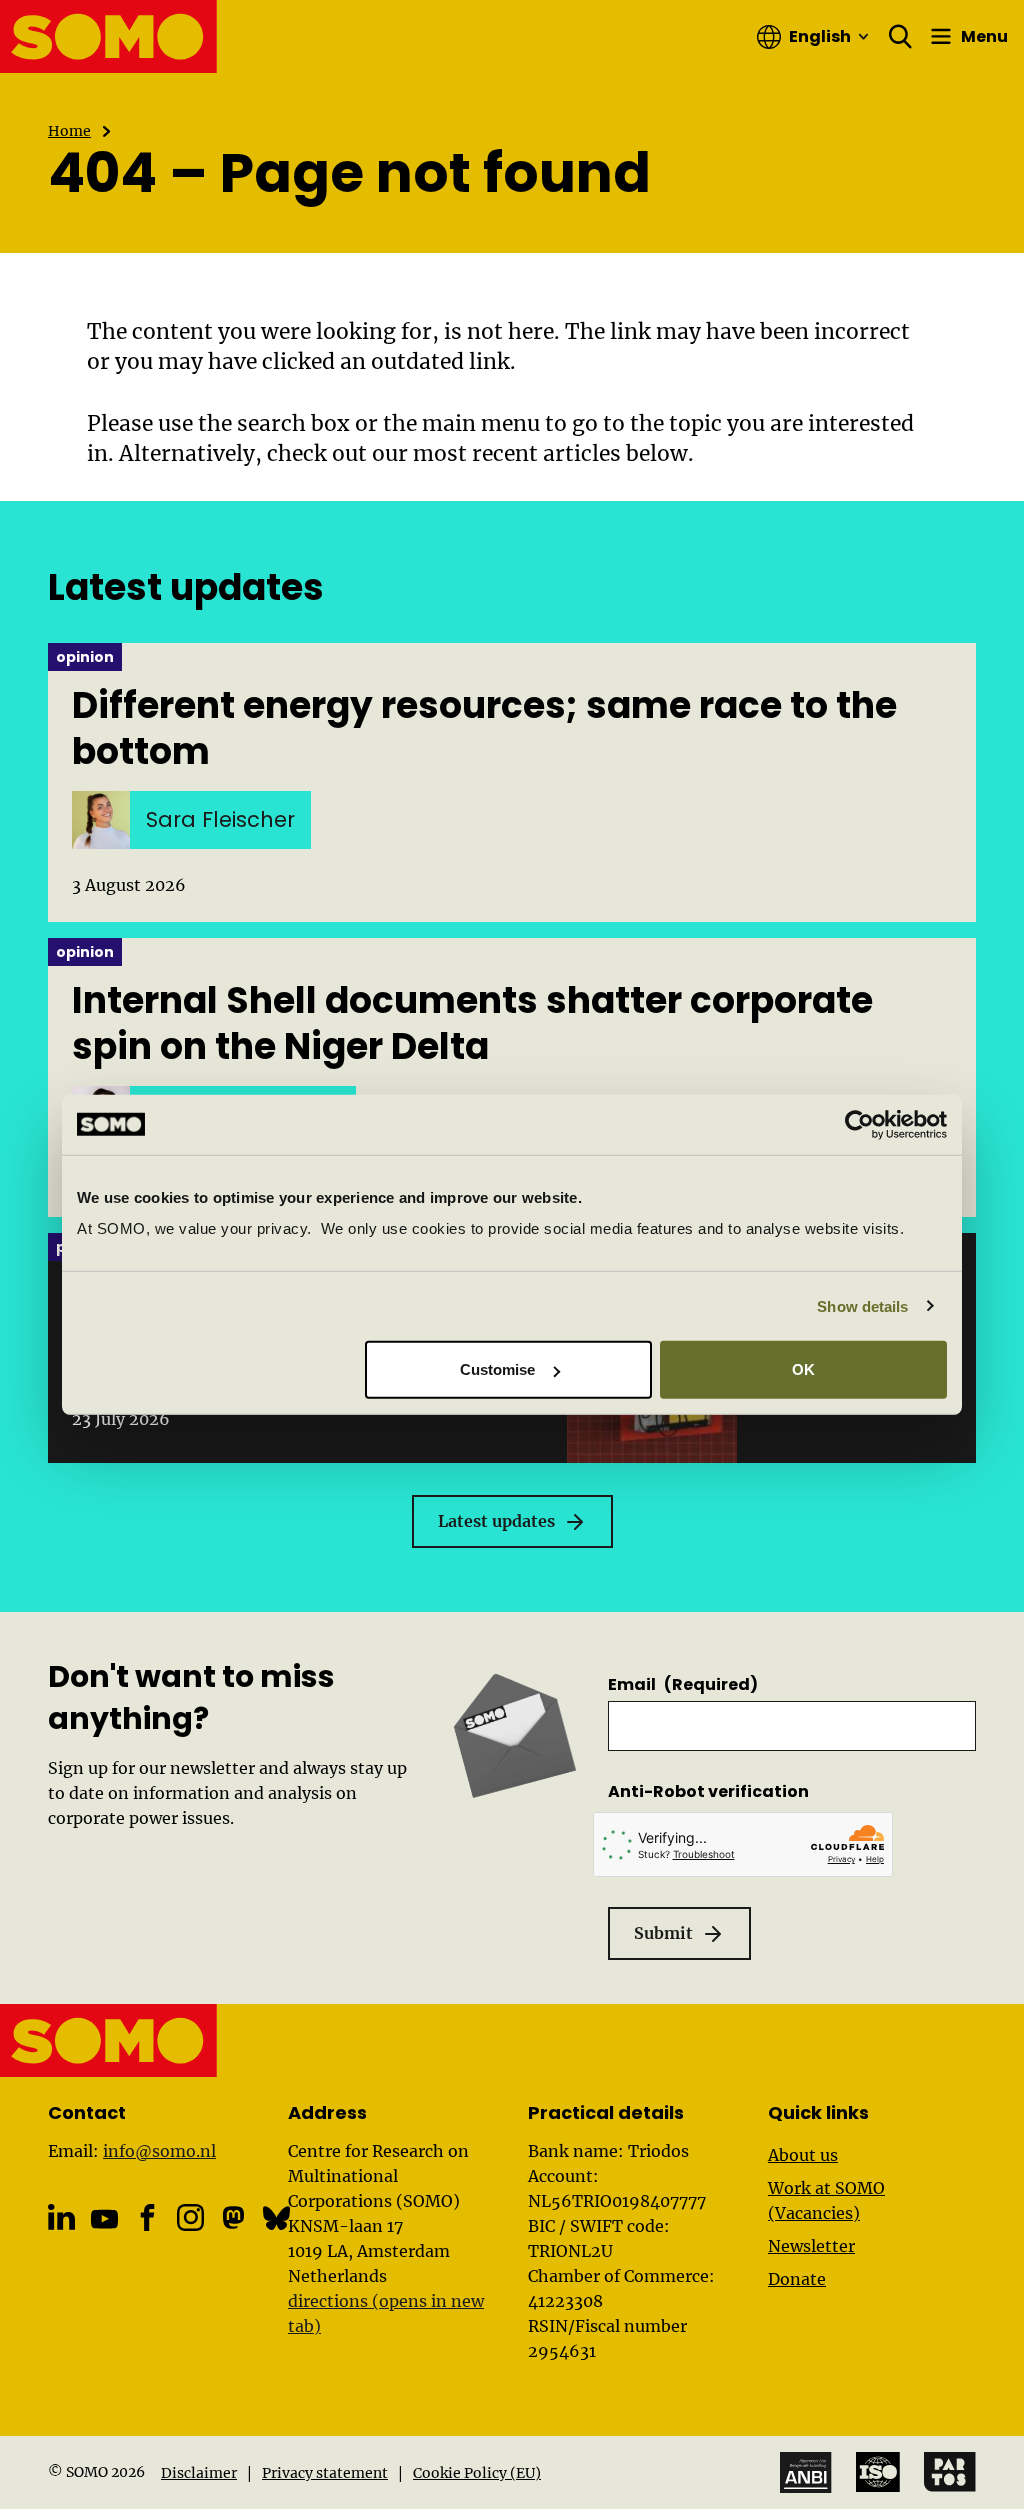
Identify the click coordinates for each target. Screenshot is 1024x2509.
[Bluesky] (276, 2217)
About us (803, 2155)
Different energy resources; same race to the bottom (484, 729)
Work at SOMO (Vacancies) (826, 2200)
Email (683, 1684)
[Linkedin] (61, 2217)
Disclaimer (199, 2473)
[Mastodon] (233, 2217)
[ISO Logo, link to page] (878, 2472)
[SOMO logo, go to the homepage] (109, 36)
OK (803, 1369)
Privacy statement (325, 2473)
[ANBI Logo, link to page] (806, 2472)
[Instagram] (190, 2217)
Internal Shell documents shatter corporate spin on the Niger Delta (472, 1024)
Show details (862, 1305)
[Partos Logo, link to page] (950, 2472)
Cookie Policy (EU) (477, 2473)
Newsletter (811, 2246)
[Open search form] (901, 37)
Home (69, 131)
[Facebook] (147, 2217)
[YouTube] (104, 2219)
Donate (797, 2279)
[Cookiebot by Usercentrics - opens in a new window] (859, 1124)
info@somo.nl (159, 2151)
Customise (498, 1369)
